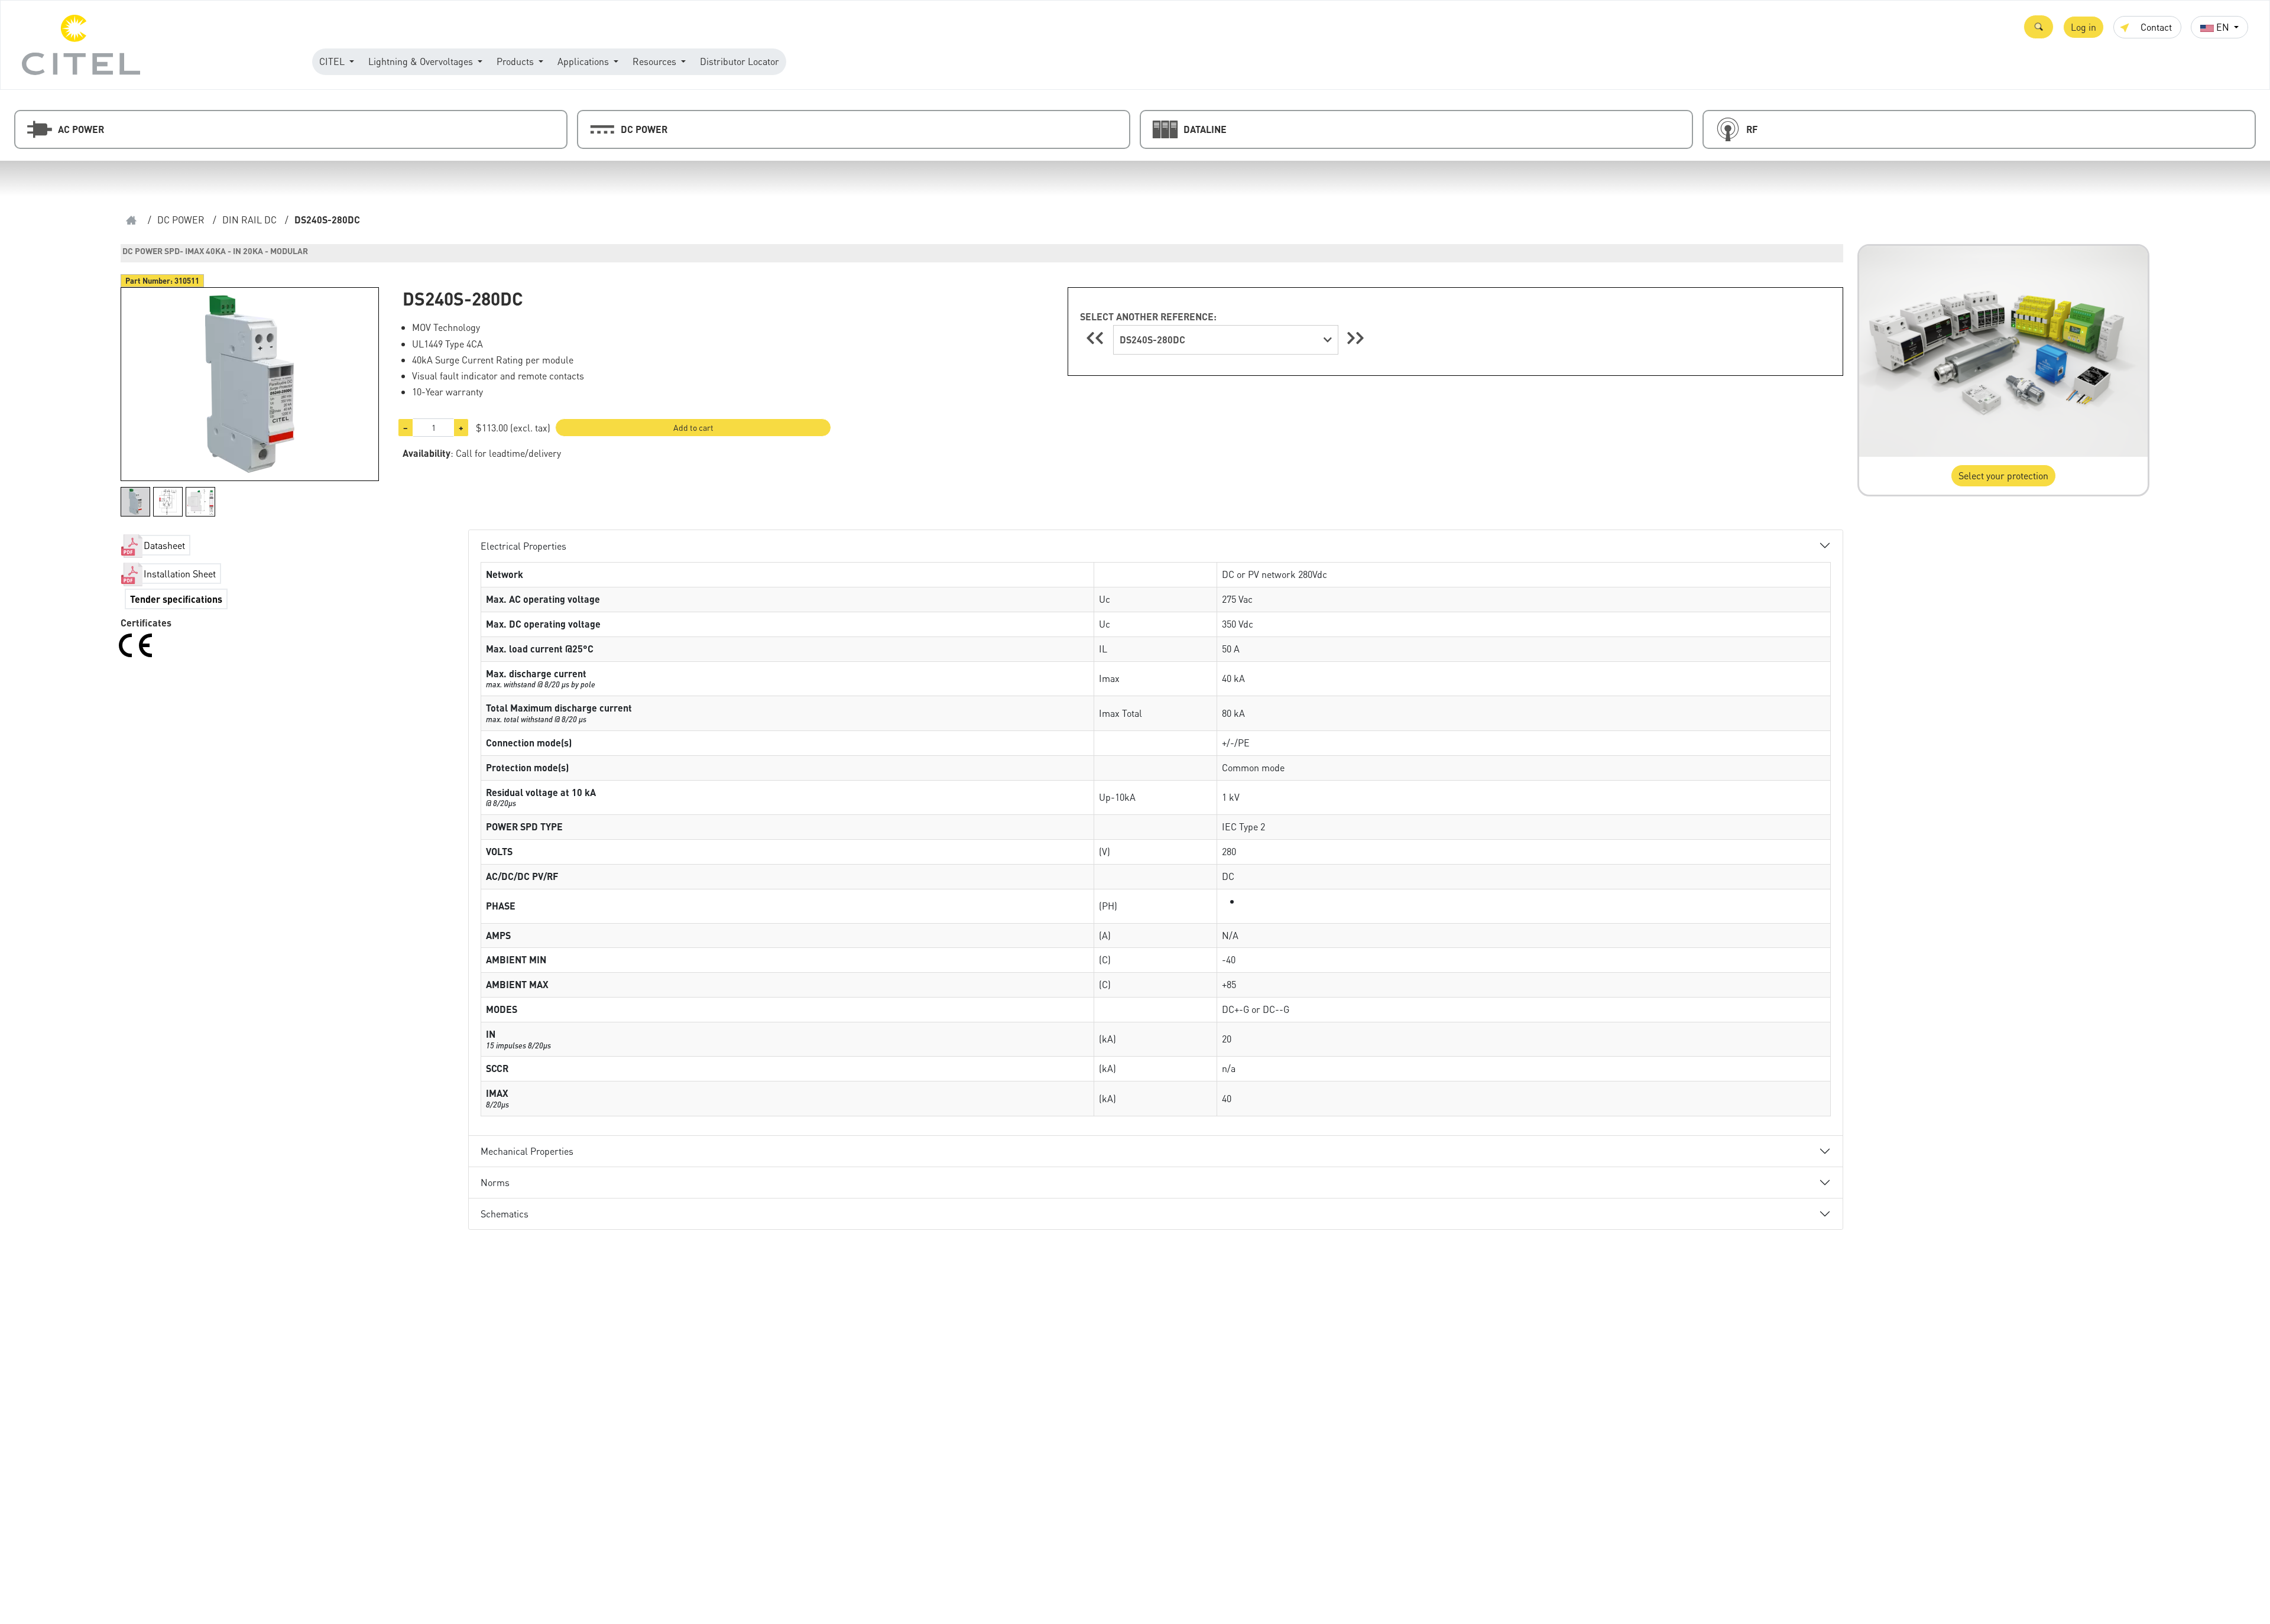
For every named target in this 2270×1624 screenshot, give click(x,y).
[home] (131, 220)
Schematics (505, 1214)
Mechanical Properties (527, 1151)
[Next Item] (1355, 338)
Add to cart (693, 427)
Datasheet (164, 545)
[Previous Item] (1097, 338)
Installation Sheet (180, 574)
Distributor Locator (740, 61)
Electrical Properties (523, 546)
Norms (495, 1182)
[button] (2039, 27)
